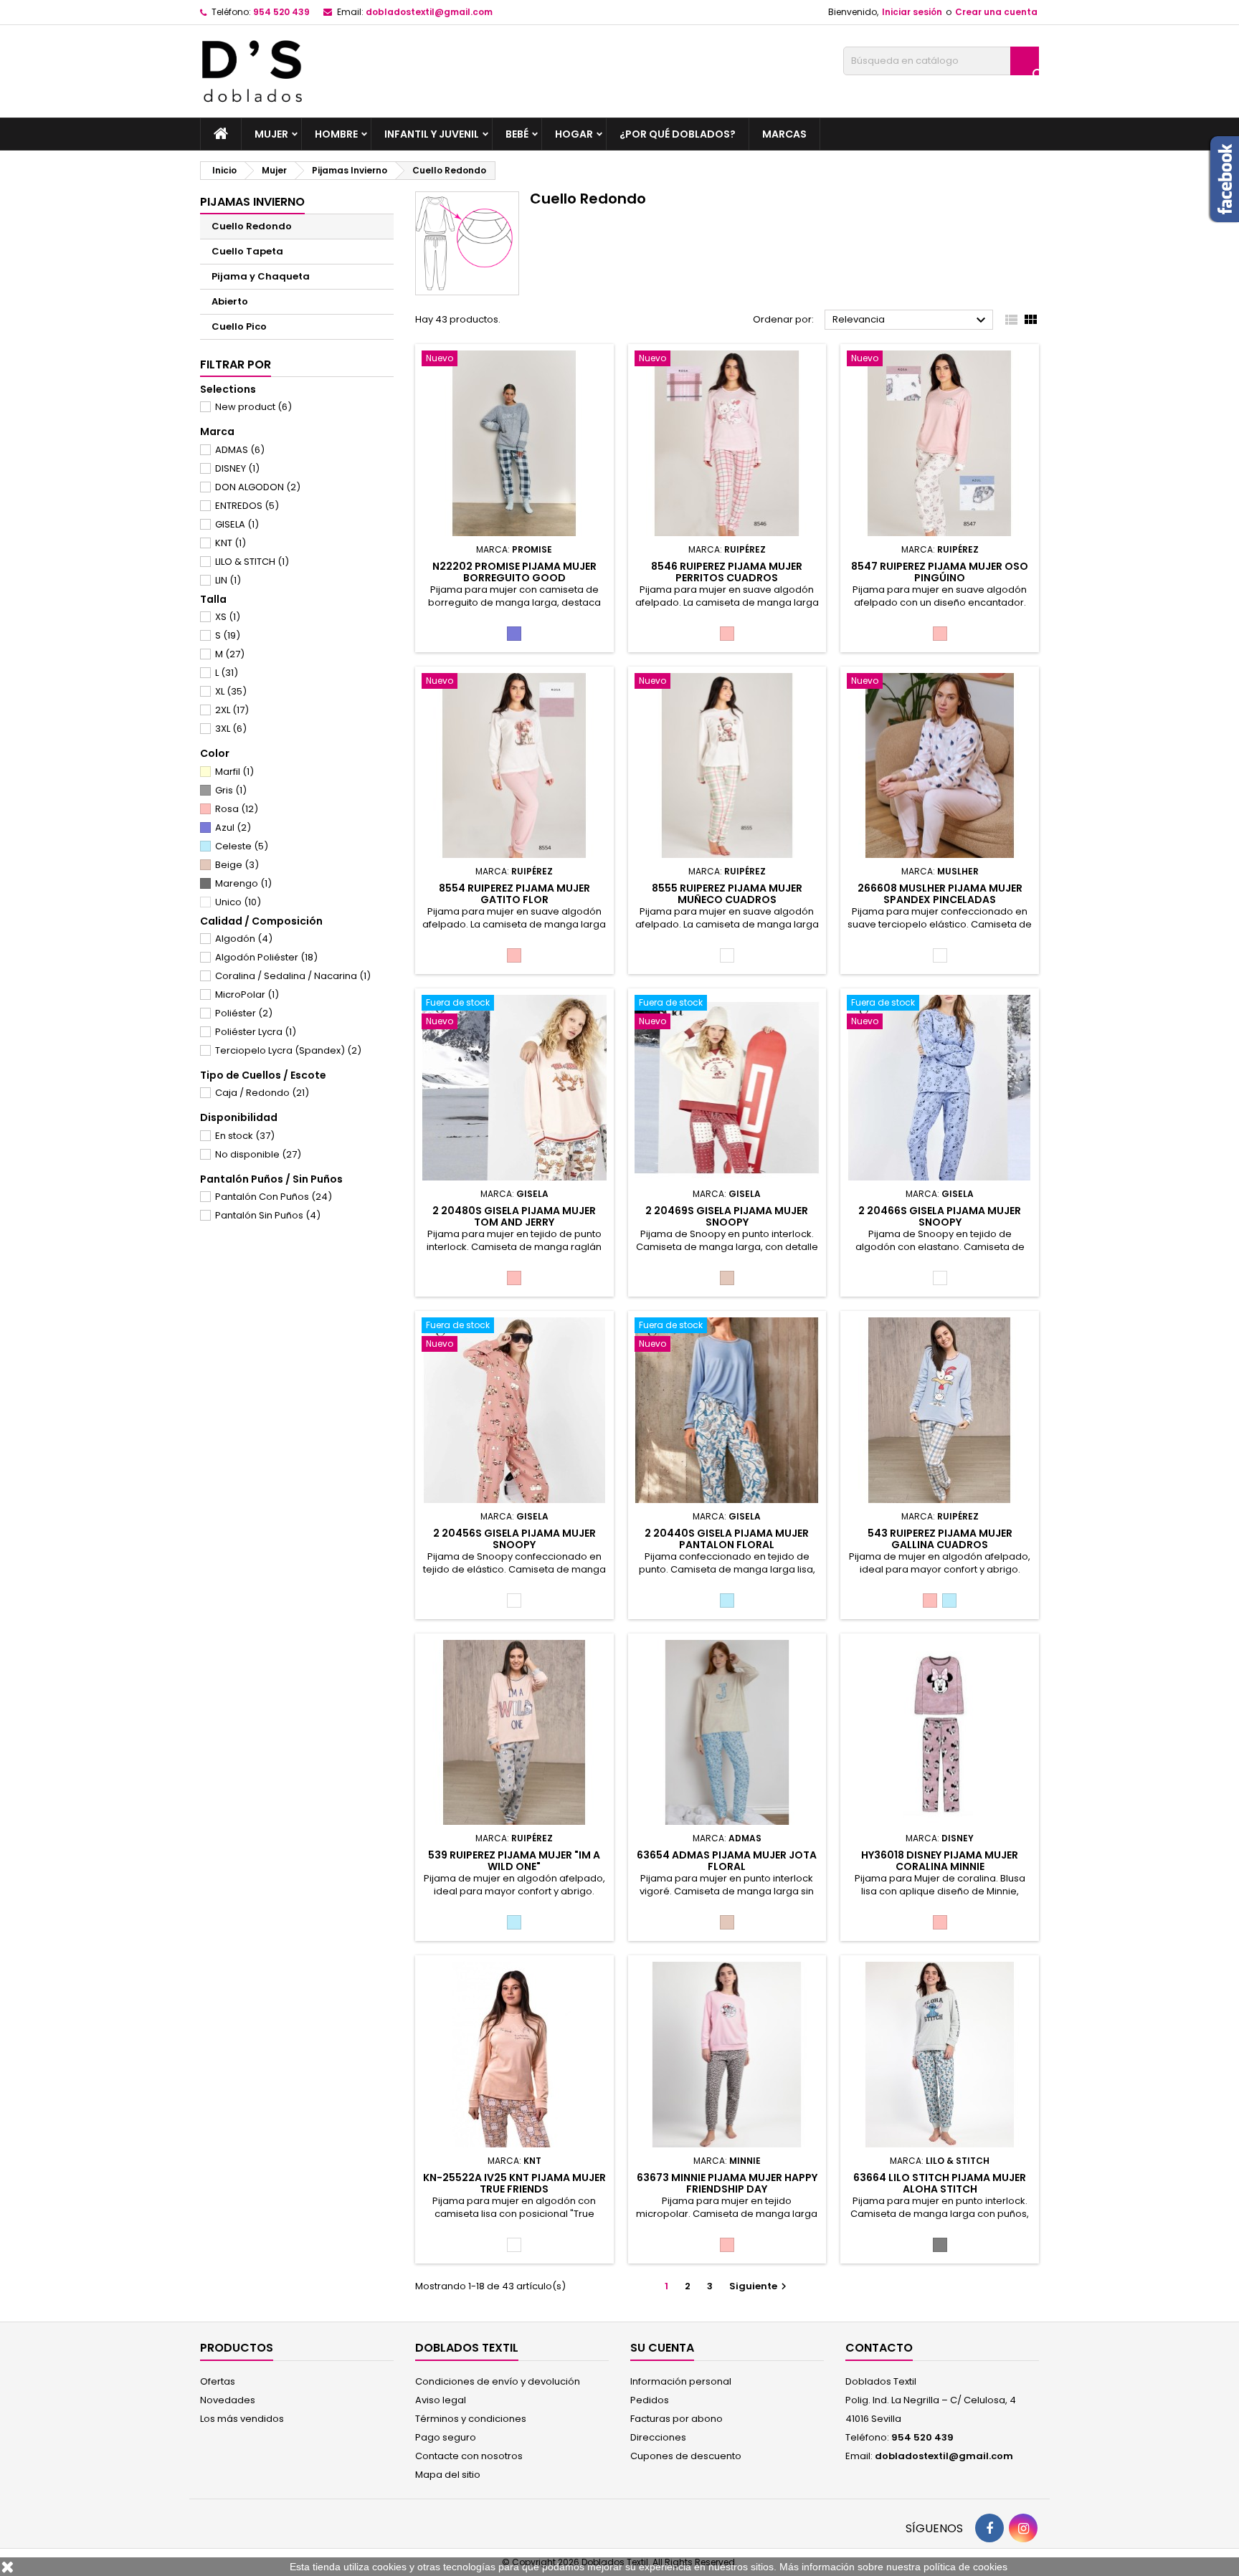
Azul (233, 827)
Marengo (243, 883)
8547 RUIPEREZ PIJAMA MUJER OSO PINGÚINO (940, 572)
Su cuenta (662, 2348)
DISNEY (237, 468)
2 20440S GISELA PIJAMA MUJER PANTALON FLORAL (727, 1539)
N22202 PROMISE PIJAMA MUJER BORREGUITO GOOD (514, 572)
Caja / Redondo (262, 1093)
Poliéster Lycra (256, 1032)
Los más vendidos (242, 2419)
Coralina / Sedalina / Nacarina (293, 976)
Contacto (879, 2348)
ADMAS (240, 450)
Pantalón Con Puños (274, 1197)
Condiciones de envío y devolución (498, 2381)
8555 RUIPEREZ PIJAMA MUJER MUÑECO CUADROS (727, 894)
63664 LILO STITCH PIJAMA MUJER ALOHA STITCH (940, 2183)
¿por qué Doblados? (678, 134)
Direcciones (658, 2437)
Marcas (784, 134)
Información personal (681, 2381)
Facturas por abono (677, 2419)
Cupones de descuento (686, 2456)
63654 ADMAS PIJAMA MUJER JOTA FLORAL (727, 1861)
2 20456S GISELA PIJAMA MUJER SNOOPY (514, 1539)
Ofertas (218, 2381)
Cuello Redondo (252, 226)
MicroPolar (247, 994)
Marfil (234, 772)
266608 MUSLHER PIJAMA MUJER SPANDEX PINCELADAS (940, 894)
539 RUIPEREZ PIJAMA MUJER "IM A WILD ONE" (514, 1861)
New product (253, 407)
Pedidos (650, 2400)
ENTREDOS (247, 506)
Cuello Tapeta (247, 251)
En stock (245, 1136)
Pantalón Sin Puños (268, 1215)
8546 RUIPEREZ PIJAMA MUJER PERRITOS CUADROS (727, 572)
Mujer (271, 134)
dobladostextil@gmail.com (429, 12)
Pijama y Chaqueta (261, 276)
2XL (232, 710)
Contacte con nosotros (469, 2456)
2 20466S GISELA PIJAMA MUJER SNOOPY (940, 1216)
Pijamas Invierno (252, 202)
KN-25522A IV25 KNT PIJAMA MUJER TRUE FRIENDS (514, 2183)
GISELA (237, 524)
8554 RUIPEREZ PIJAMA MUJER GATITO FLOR (514, 894)
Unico (238, 902)
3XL (231, 729)
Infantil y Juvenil (432, 134)
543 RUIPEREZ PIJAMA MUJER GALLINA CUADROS (940, 1539)
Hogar (574, 134)
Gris (231, 790)
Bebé (517, 134)
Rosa (237, 809)
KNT (231, 543)
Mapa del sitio (448, 2475)
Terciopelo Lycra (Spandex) (288, 1050)
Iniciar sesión (912, 12)
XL (231, 691)
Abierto (230, 301)
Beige (237, 865)
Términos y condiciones (471, 2419)
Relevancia (911, 320)
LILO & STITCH (252, 562)
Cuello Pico (239, 326)
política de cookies (965, 2567)
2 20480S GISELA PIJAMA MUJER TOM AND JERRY (514, 1216)
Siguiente (760, 2286)
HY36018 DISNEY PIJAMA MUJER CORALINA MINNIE (940, 1861)
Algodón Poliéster (266, 957)
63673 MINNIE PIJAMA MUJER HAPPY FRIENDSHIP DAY (727, 2183)
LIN (228, 580)
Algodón (244, 939)
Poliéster (244, 1013)
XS (228, 617)
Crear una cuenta (996, 12)
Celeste (242, 846)
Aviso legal (441, 2400)
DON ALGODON (258, 487)
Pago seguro (446, 2437)
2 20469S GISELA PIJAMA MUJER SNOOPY (727, 1216)
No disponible (258, 1154)
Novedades (228, 2400)
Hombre (336, 134)
